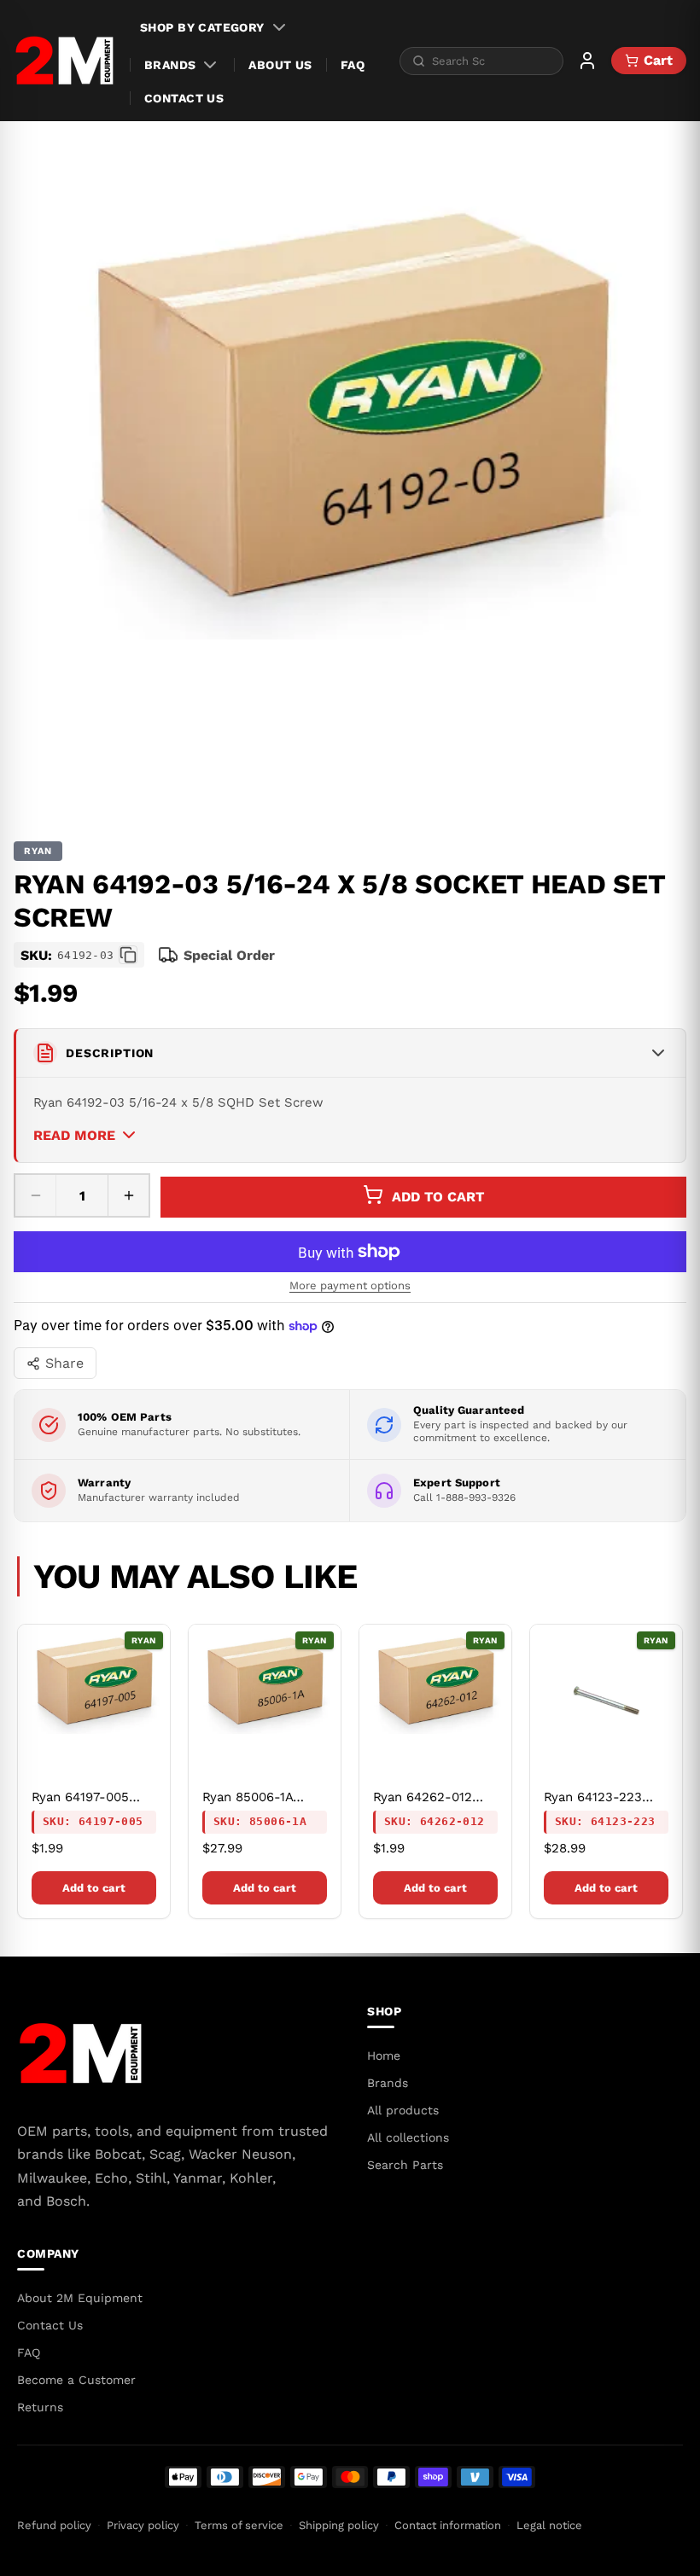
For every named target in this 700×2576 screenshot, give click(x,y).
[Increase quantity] (128, 1195)
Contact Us (184, 98)
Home (384, 2056)
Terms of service (239, 2525)
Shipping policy (339, 2525)
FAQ (353, 65)
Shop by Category (202, 27)
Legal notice (549, 2525)
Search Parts (405, 2165)
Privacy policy (143, 2525)
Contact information (448, 2525)
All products (403, 2110)
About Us (280, 65)
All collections (408, 2137)
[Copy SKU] (128, 955)
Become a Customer (76, 2380)
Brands (170, 65)
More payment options (350, 1285)
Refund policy (54, 2525)
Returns (40, 2407)
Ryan (38, 851)
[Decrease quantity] (36, 1195)
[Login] (587, 61)
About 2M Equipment (80, 2298)
